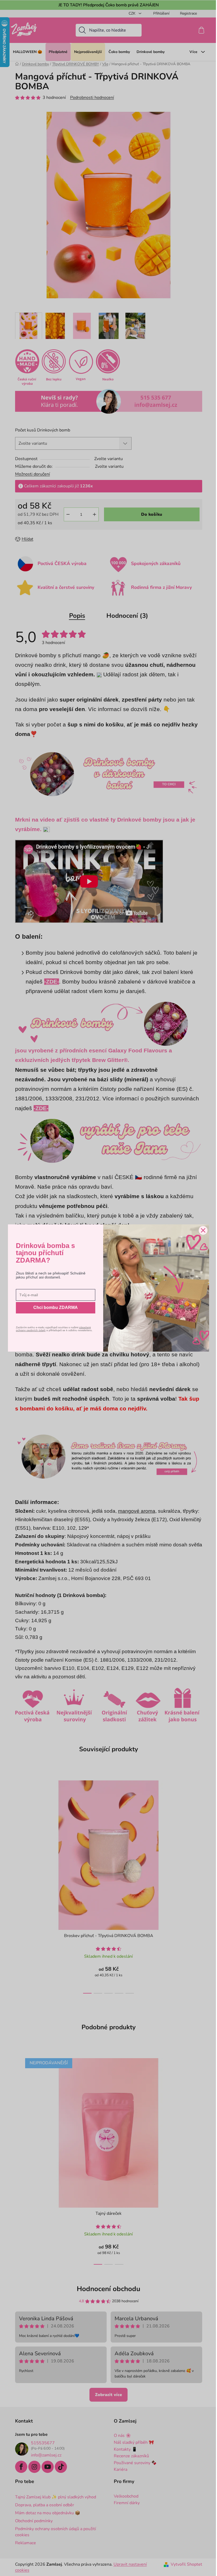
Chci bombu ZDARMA (56, 1307)
